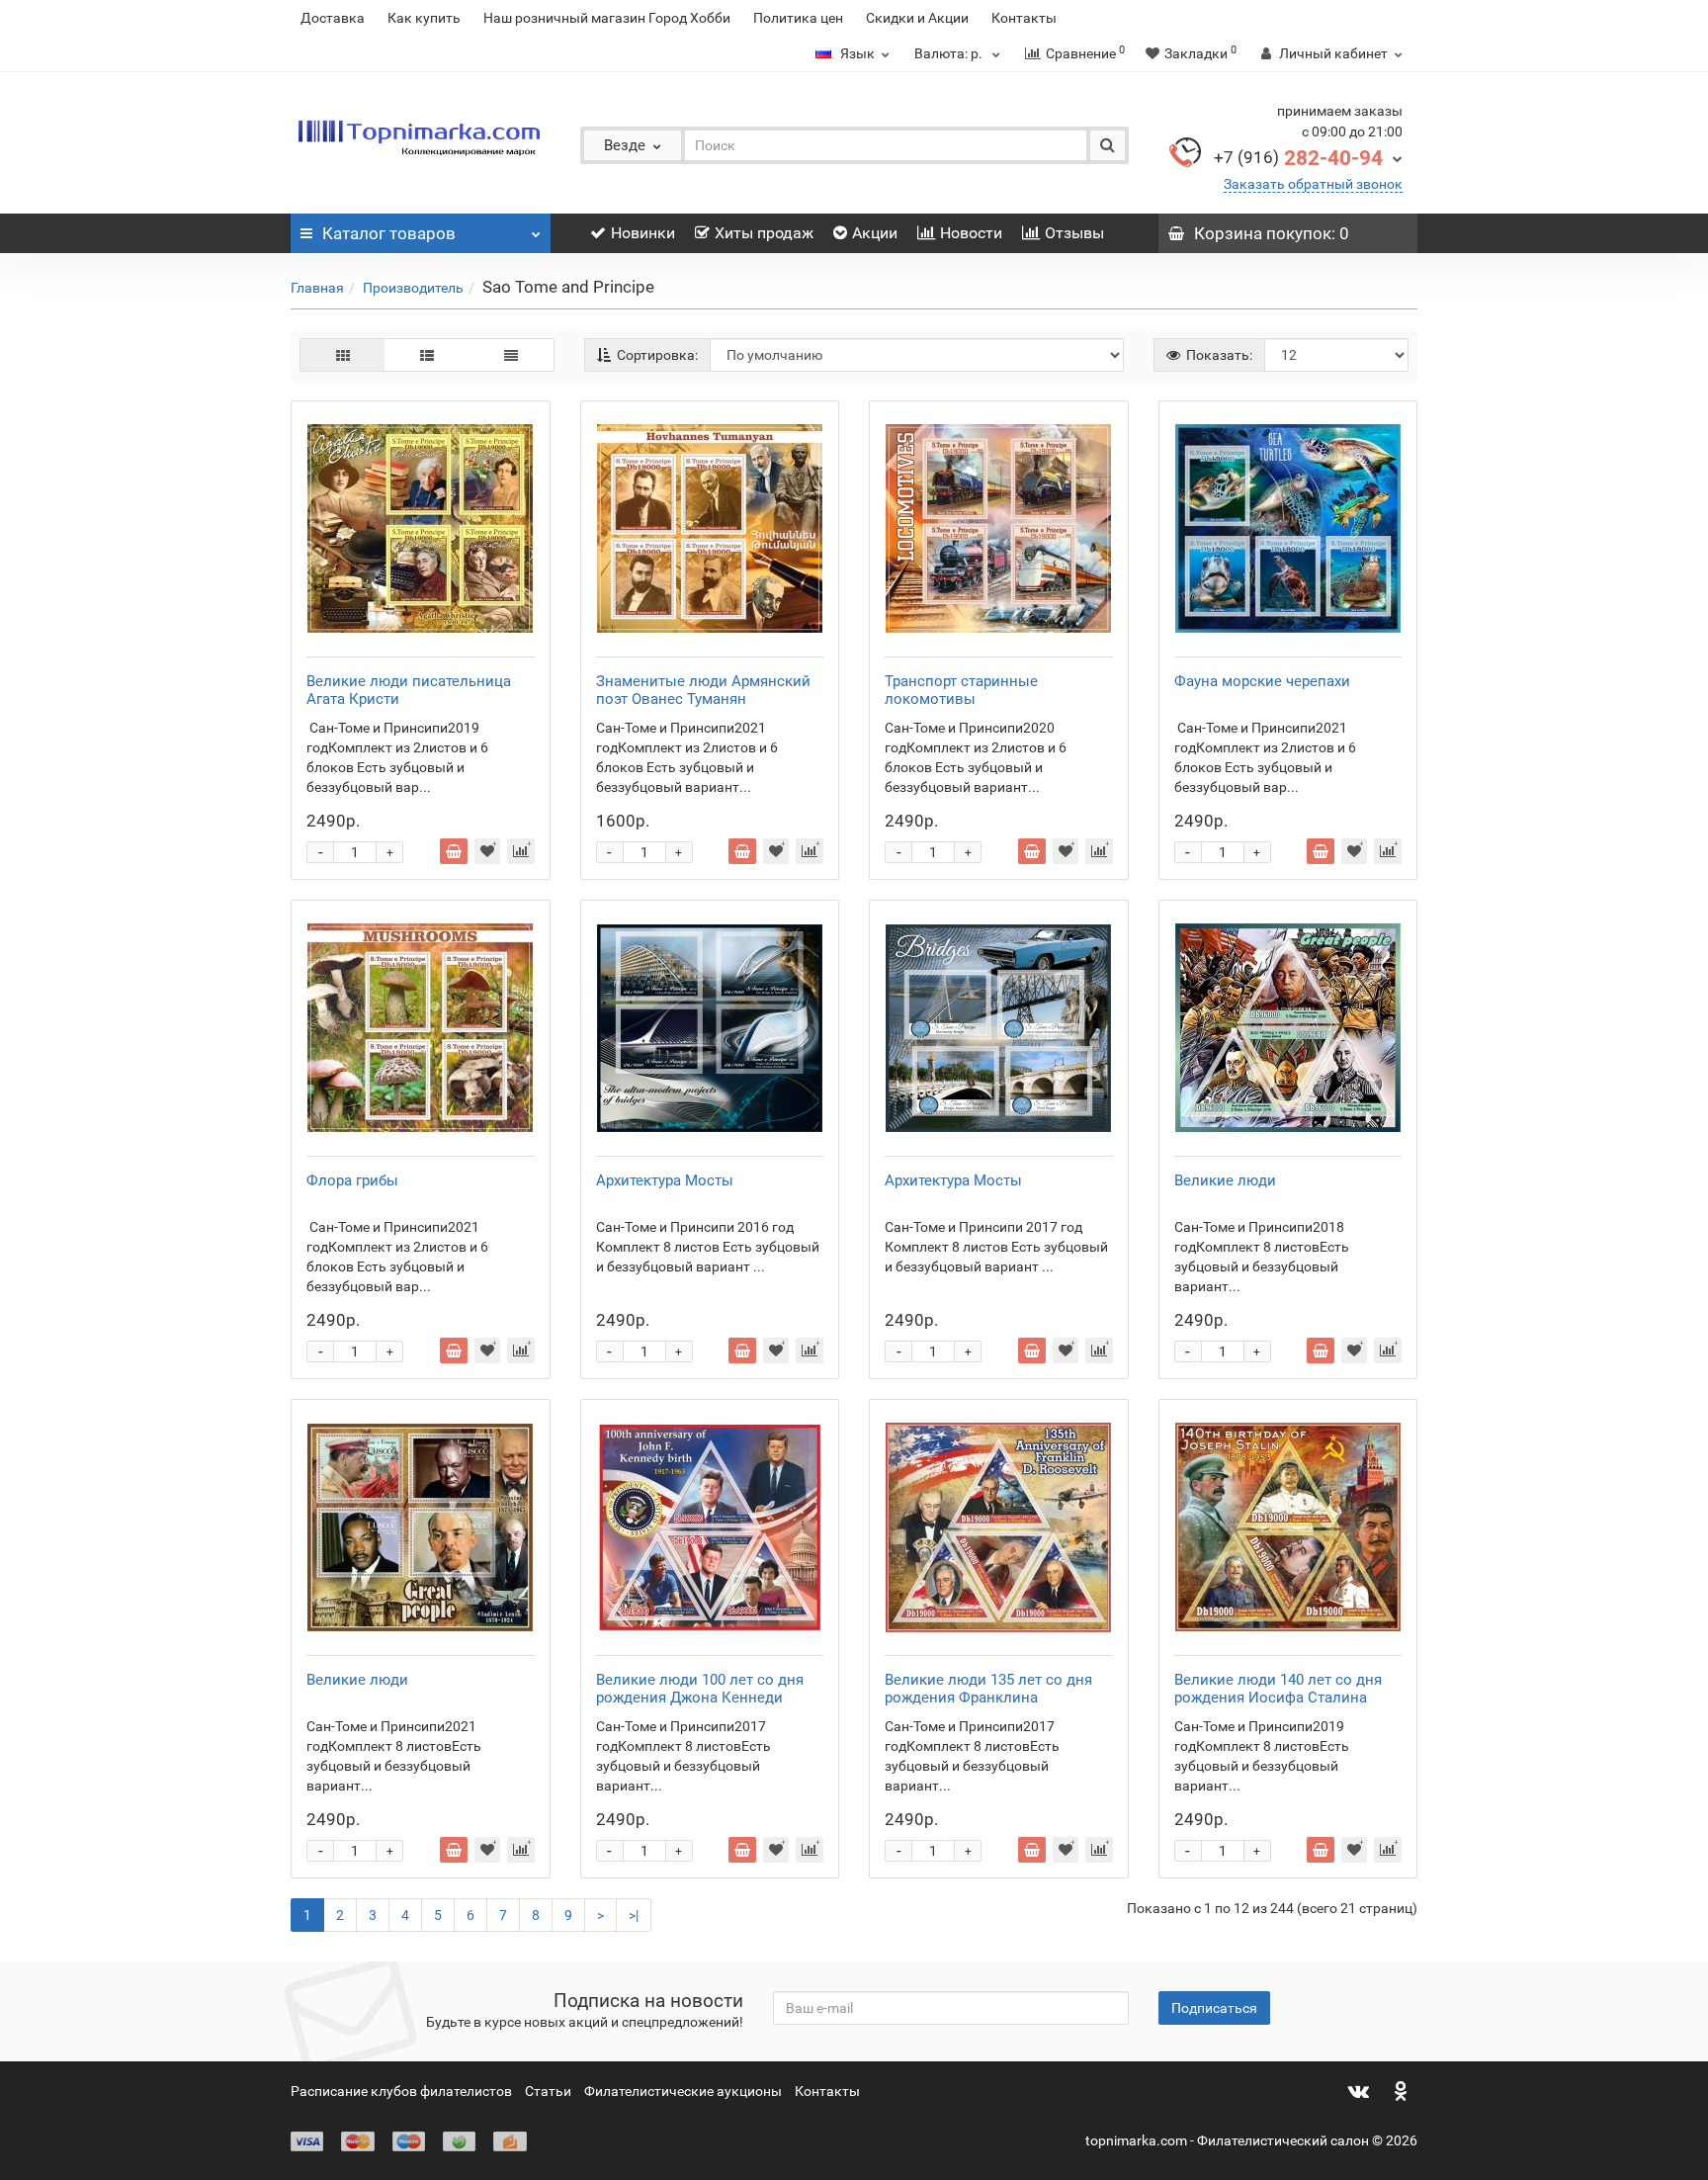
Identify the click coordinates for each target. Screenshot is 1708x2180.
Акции (875, 233)
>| (634, 1915)
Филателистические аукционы (683, 2091)
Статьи (548, 2091)
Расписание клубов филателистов (401, 2091)
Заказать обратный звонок (1313, 184)
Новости (971, 233)
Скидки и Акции (917, 18)
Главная (317, 288)
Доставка (333, 18)
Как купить (424, 18)
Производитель (413, 288)
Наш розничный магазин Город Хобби (607, 18)
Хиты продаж (764, 233)
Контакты (1024, 18)
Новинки (643, 233)
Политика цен (798, 18)
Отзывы (1074, 233)
